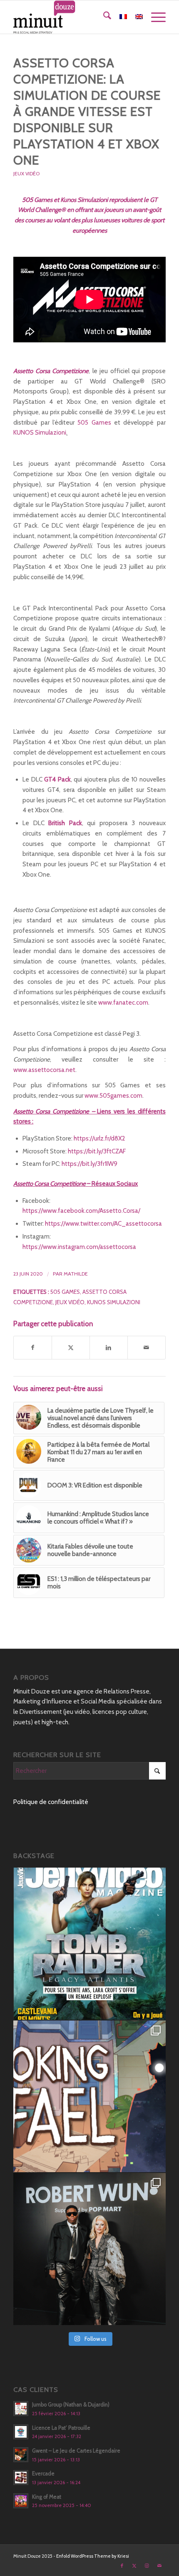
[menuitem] (103, 17)
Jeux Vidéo (26, 173)
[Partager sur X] (71, 1348)
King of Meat (47, 2497)
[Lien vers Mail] (159, 2566)
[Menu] (154, 17)
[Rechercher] (103, 17)
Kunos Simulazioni (114, 1302)
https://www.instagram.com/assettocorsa (79, 1247)
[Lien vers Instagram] (147, 2566)
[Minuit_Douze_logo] (74, 17)
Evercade (43, 2474)
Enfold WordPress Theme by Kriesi (93, 2556)
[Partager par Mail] (147, 1348)
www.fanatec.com (123, 1003)
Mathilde (76, 1274)
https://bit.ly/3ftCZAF (97, 1151)
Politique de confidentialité (51, 1802)
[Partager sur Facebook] (33, 1348)
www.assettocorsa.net (44, 1070)
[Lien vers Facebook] (122, 2566)
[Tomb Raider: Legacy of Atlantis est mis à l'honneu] (89, 1944)
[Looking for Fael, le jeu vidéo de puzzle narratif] (89, 2097)
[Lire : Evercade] (21, 2478)
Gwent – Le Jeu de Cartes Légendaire (76, 2451)
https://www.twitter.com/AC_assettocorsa (103, 1224)
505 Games (94, 423)
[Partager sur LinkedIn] (109, 1348)
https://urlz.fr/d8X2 (99, 1138)
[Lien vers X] (134, 2566)
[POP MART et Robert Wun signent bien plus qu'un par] (89, 2249)
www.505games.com (113, 1096)
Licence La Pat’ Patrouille (61, 2428)
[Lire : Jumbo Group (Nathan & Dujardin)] (21, 2409)
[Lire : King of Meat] (21, 2501)
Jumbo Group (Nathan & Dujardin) (71, 2405)
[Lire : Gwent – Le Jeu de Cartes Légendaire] (21, 2455)
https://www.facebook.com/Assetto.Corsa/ (81, 1211)
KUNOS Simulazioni (40, 433)
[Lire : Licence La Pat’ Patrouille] (21, 2432)
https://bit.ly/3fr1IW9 (89, 1164)
